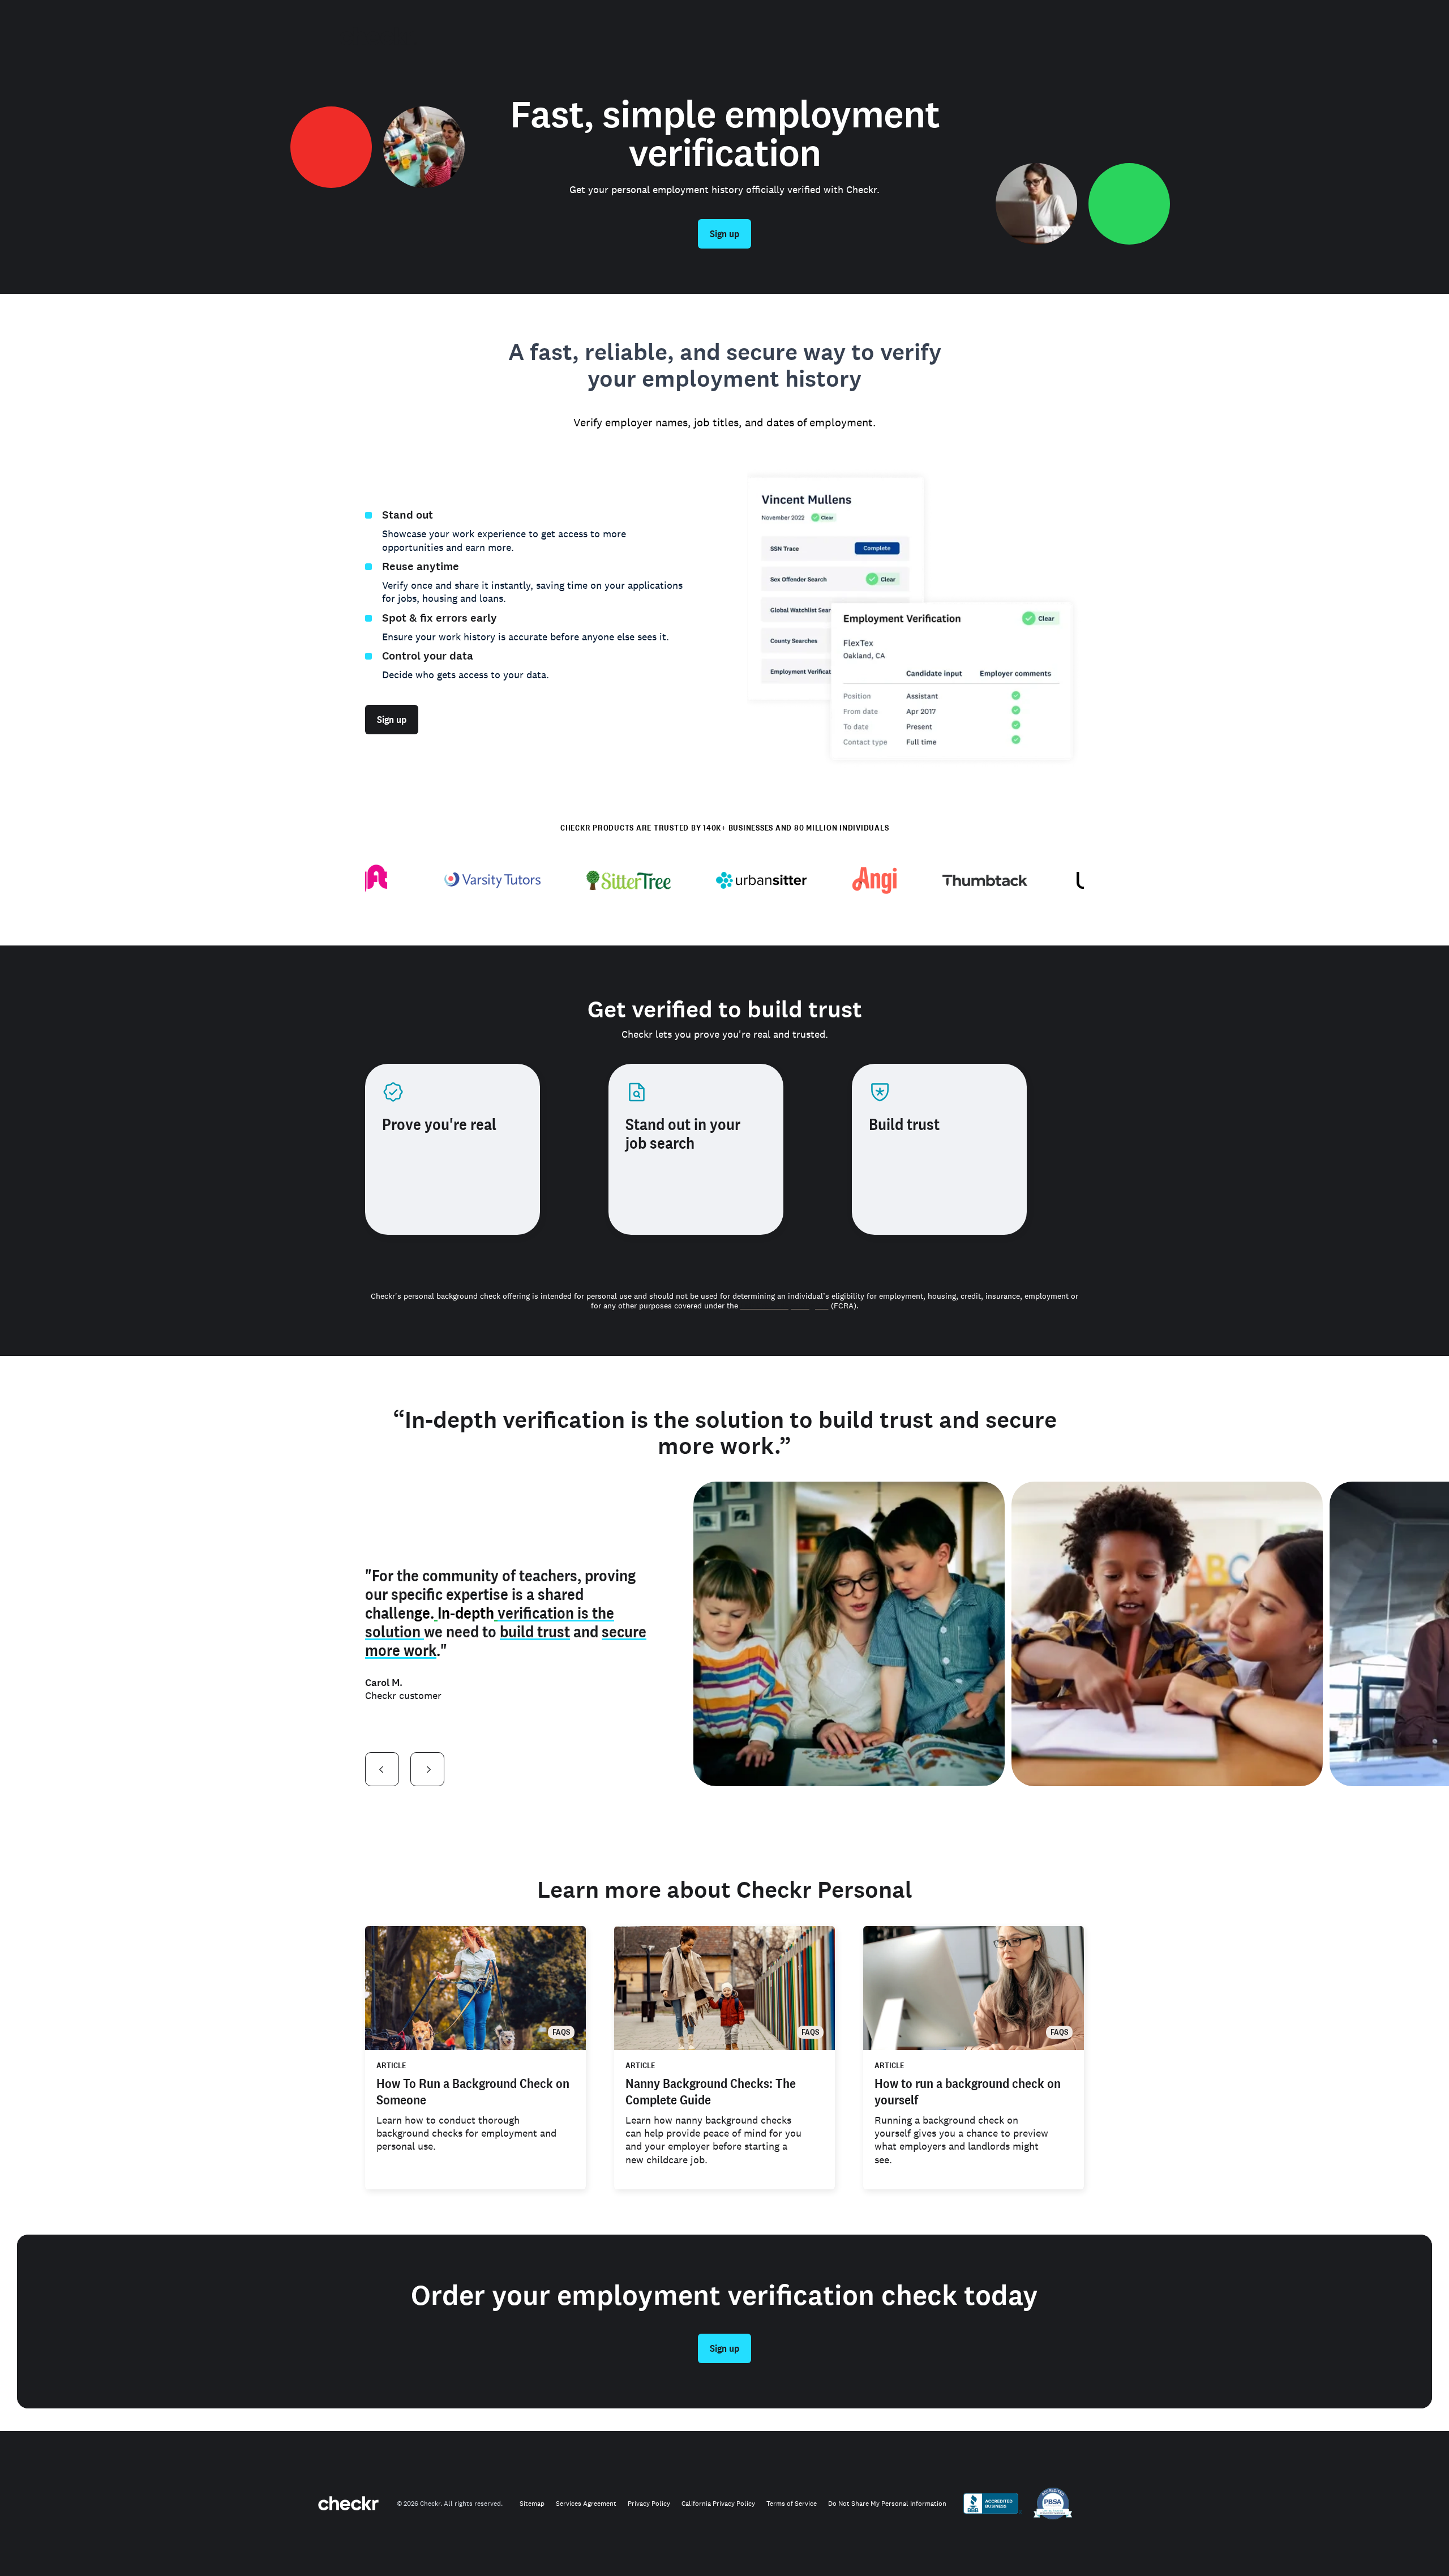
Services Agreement (586, 2504)
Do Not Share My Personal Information (887, 2504)
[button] (382, 1769)
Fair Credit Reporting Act (784, 1306)
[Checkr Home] (378, 36)
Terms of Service (792, 2504)
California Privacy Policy (718, 2504)
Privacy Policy (649, 2504)
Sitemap (532, 2504)
